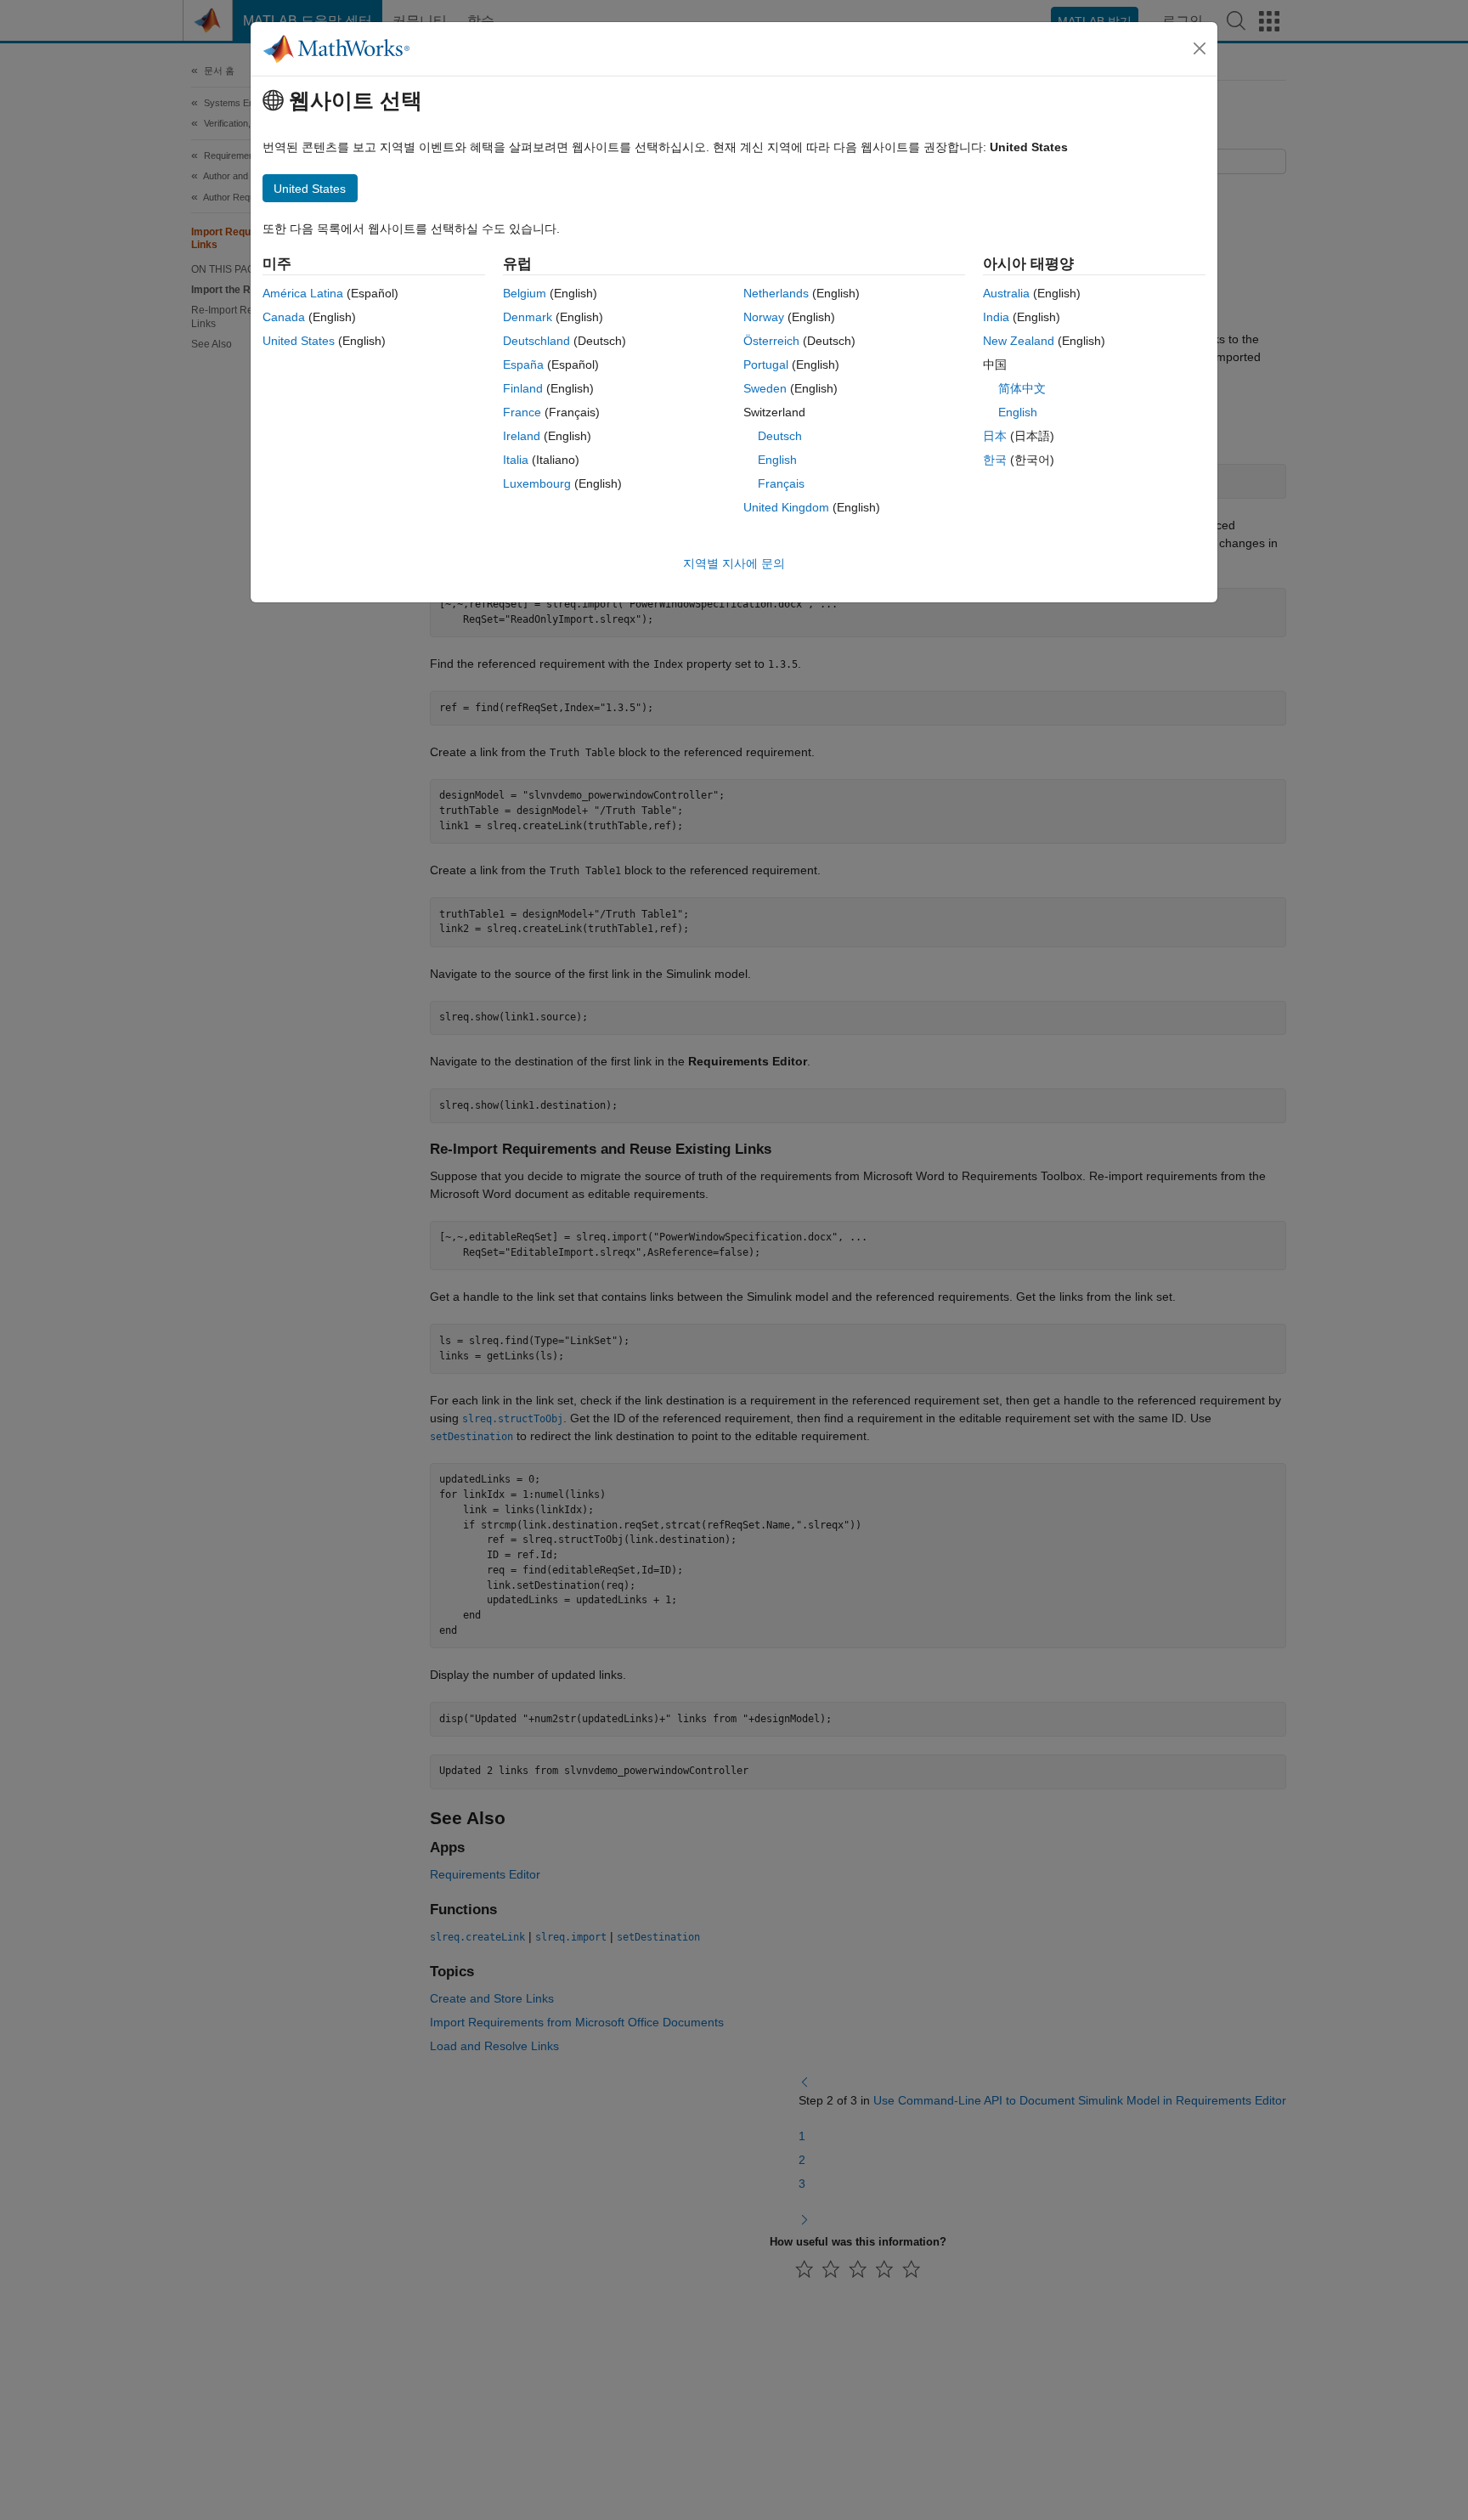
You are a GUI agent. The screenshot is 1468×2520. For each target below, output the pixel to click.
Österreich (771, 341)
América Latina (303, 293)
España (523, 364)
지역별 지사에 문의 (734, 563)
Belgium (525, 293)
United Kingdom (786, 507)
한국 (995, 460)
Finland (523, 388)
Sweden (765, 388)
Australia (1006, 293)
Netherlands (776, 293)
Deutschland (536, 341)
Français (781, 483)
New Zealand (1019, 341)
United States (299, 341)
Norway (764, 317)
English (777, 460)
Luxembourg (537, 483)
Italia (516, 460)
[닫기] (1200, 48)
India (996, 317)
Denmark (528, 317)
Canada (284, 317)
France (522, 412)
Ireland (522, 436)
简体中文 (1022, 388)
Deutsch (780, 436)
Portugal (766, 364)
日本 (995, 436)
